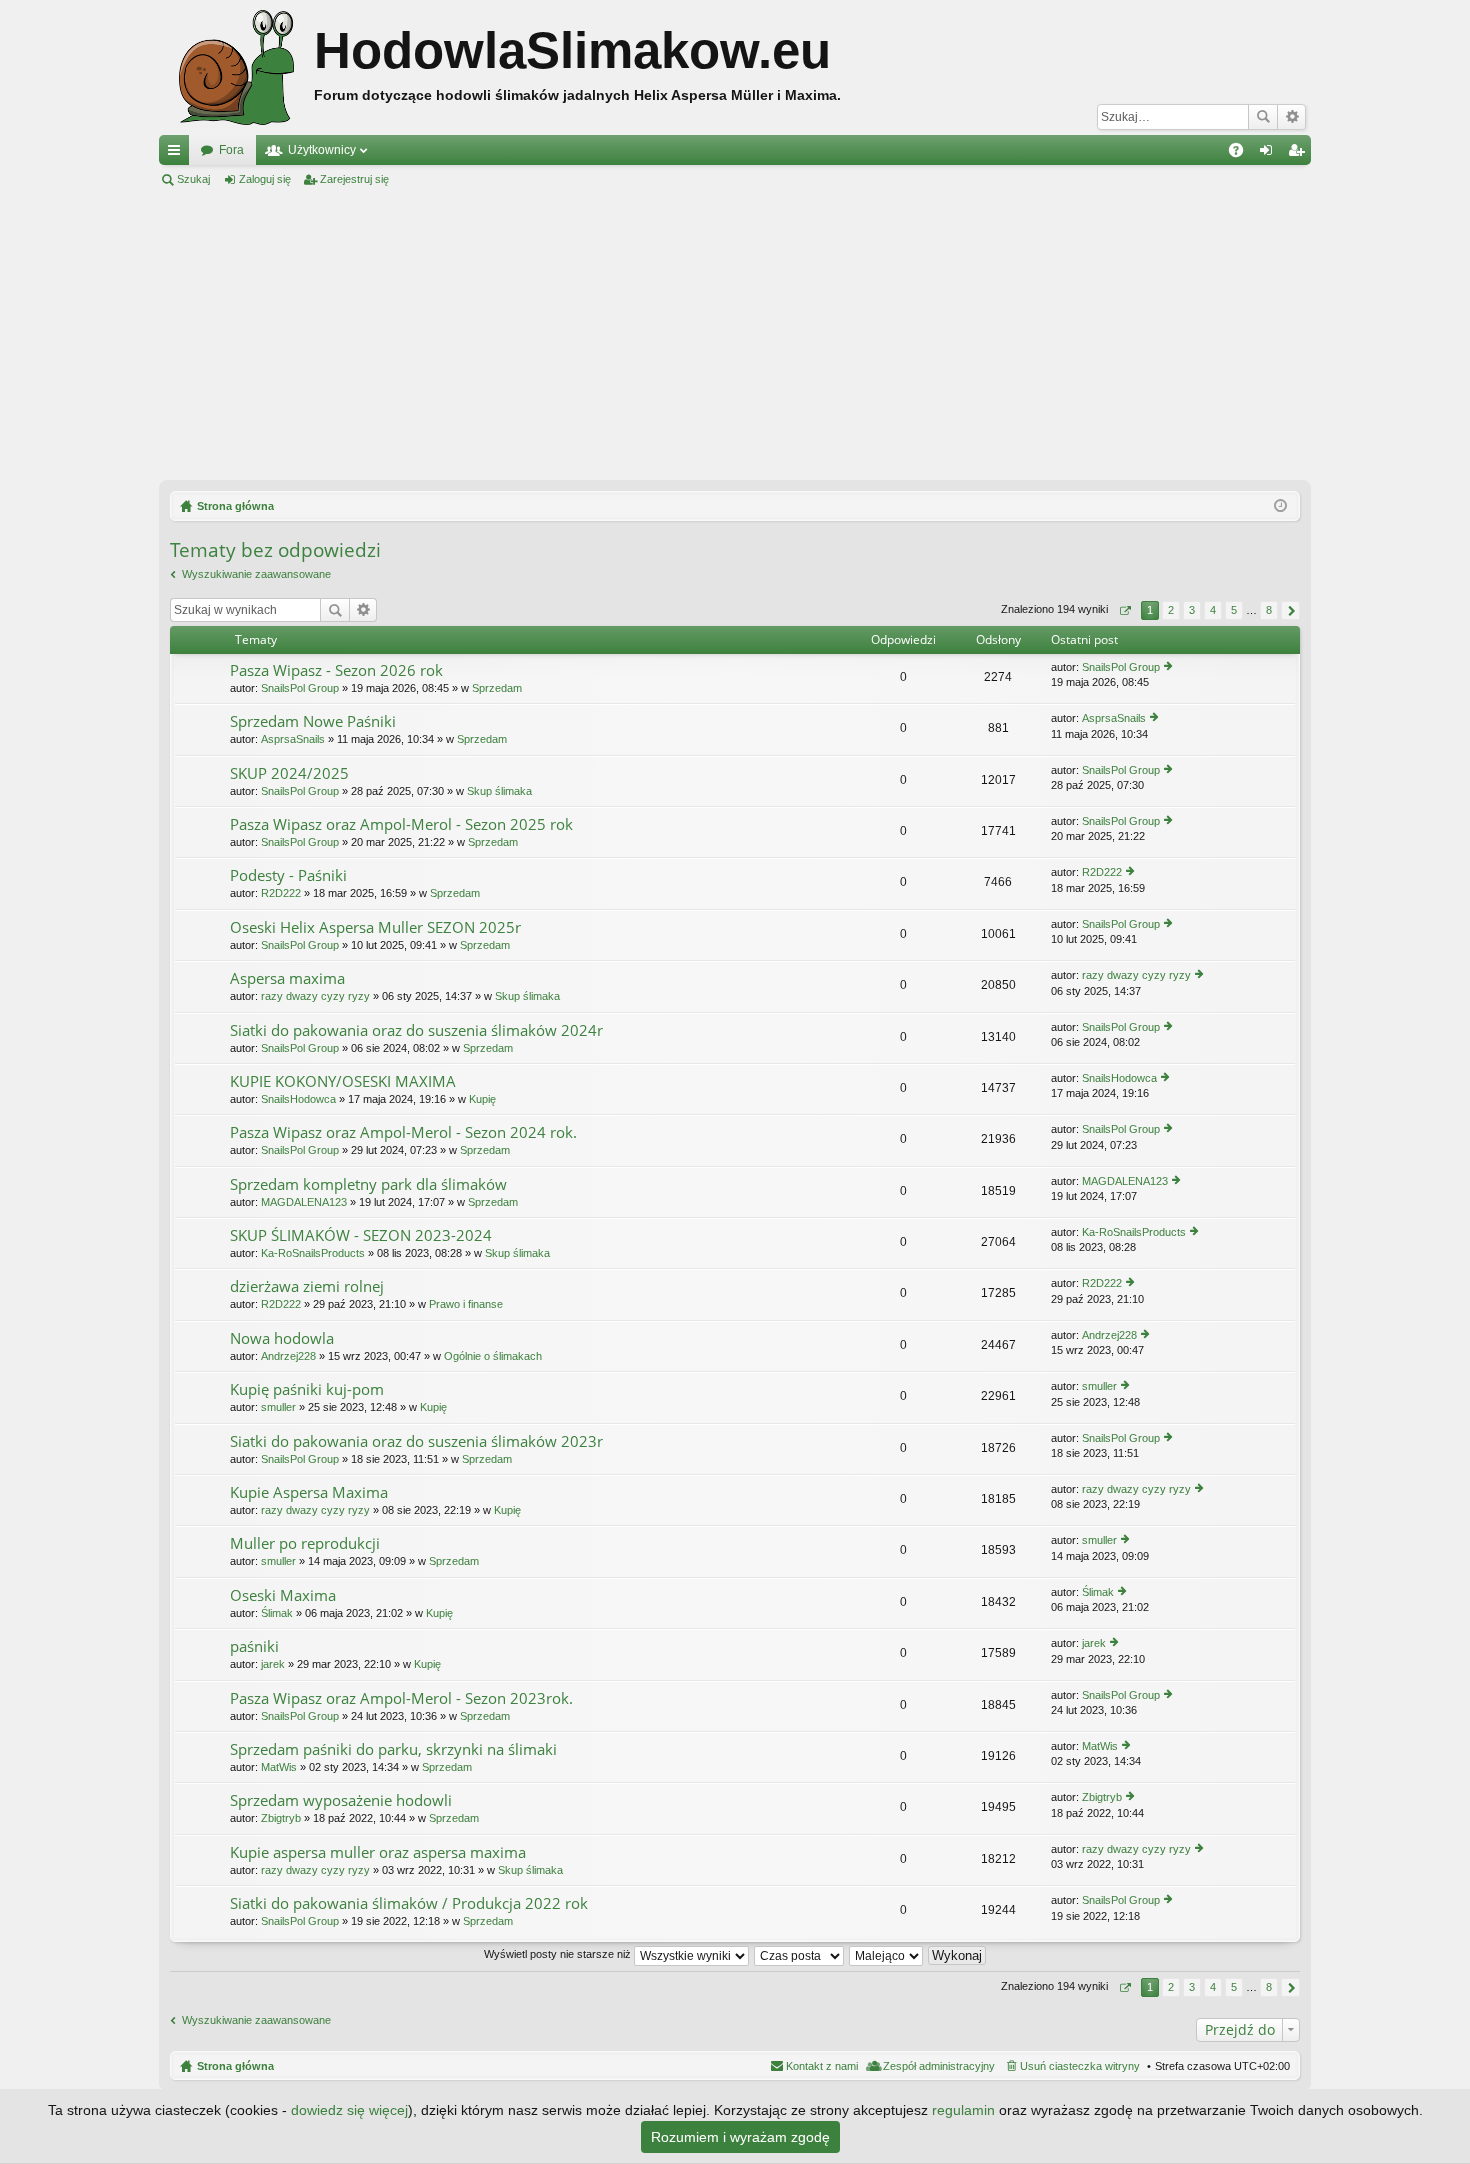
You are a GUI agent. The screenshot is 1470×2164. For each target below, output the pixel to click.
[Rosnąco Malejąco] (887, 1954)
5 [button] (1234, 610)
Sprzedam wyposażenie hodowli (341, 1800)
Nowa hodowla (282, 1338)
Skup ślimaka (499, 791)
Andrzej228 (288, 1356)
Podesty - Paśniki (288, 875)
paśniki (254, 1646)
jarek (273, 1664)
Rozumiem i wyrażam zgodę (740, 2137)
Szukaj (1263, 117)
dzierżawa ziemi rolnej (307, 1286)
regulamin (963, 2110)
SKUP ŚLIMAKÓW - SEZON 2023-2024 (361, 1235)
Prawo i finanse (466, 1304)
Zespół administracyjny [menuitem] (939, 2066)
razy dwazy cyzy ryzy (315, 996)
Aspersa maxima (287, 978)
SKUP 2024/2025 (289, 773)
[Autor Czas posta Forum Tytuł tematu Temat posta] (800, 1954)
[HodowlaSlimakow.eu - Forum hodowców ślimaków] (236, 67)
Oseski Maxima (283, 1595)
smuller (278, 1407)
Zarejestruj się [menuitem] (1300, 154)
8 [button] (1269, 610)
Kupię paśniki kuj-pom (307, 1389)
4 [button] (1213, 610)
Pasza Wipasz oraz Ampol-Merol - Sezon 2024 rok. (403, 1132)
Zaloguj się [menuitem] (1270, 154)
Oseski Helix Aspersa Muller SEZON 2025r (375, 927)
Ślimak (277, 1613)
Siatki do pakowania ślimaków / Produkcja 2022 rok (409, 1903)
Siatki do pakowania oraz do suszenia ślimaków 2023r (416, 1441)
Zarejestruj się (354, 179)
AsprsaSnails (293, 739)
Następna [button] (1290, 610)
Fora (231, 150)
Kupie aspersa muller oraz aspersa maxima (378, 1852)
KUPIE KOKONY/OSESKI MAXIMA (343, 1081)
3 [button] (1192, 610)
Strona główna (235, 2066)
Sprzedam (497, 688)
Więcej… (178, 154)
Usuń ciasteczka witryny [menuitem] (1080, 2066)
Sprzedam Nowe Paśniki (313, 721)
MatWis (279, 1767)
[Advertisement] (735, 334)
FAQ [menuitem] (1242, 154)
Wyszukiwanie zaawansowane (1291, 117)
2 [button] (1171, 610)
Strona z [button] (1124, 610)
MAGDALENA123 (304, 1202)
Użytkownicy (322, 150)
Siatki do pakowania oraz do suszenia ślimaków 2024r (416, 1030)
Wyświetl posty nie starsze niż (559, 1954)
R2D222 (281, 893)
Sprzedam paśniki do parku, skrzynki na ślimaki (393, 1749)
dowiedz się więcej (349, 2110)
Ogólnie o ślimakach (493, 1356)
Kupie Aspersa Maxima (309, 1492)
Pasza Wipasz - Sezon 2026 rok (336, 670)
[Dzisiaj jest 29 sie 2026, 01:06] (1280, 506)
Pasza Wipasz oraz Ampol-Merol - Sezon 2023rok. (401, 1698)
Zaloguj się (265, 179)
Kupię (482, 1099)
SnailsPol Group (300, 688)
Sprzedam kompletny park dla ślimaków (368, 1184)
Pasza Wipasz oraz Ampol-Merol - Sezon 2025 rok (401, 824)
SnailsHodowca (298, 1099)
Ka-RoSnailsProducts (313, 1253)
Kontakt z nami (822, 2066)
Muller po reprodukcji (305, 1543)
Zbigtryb (281, 1818)
